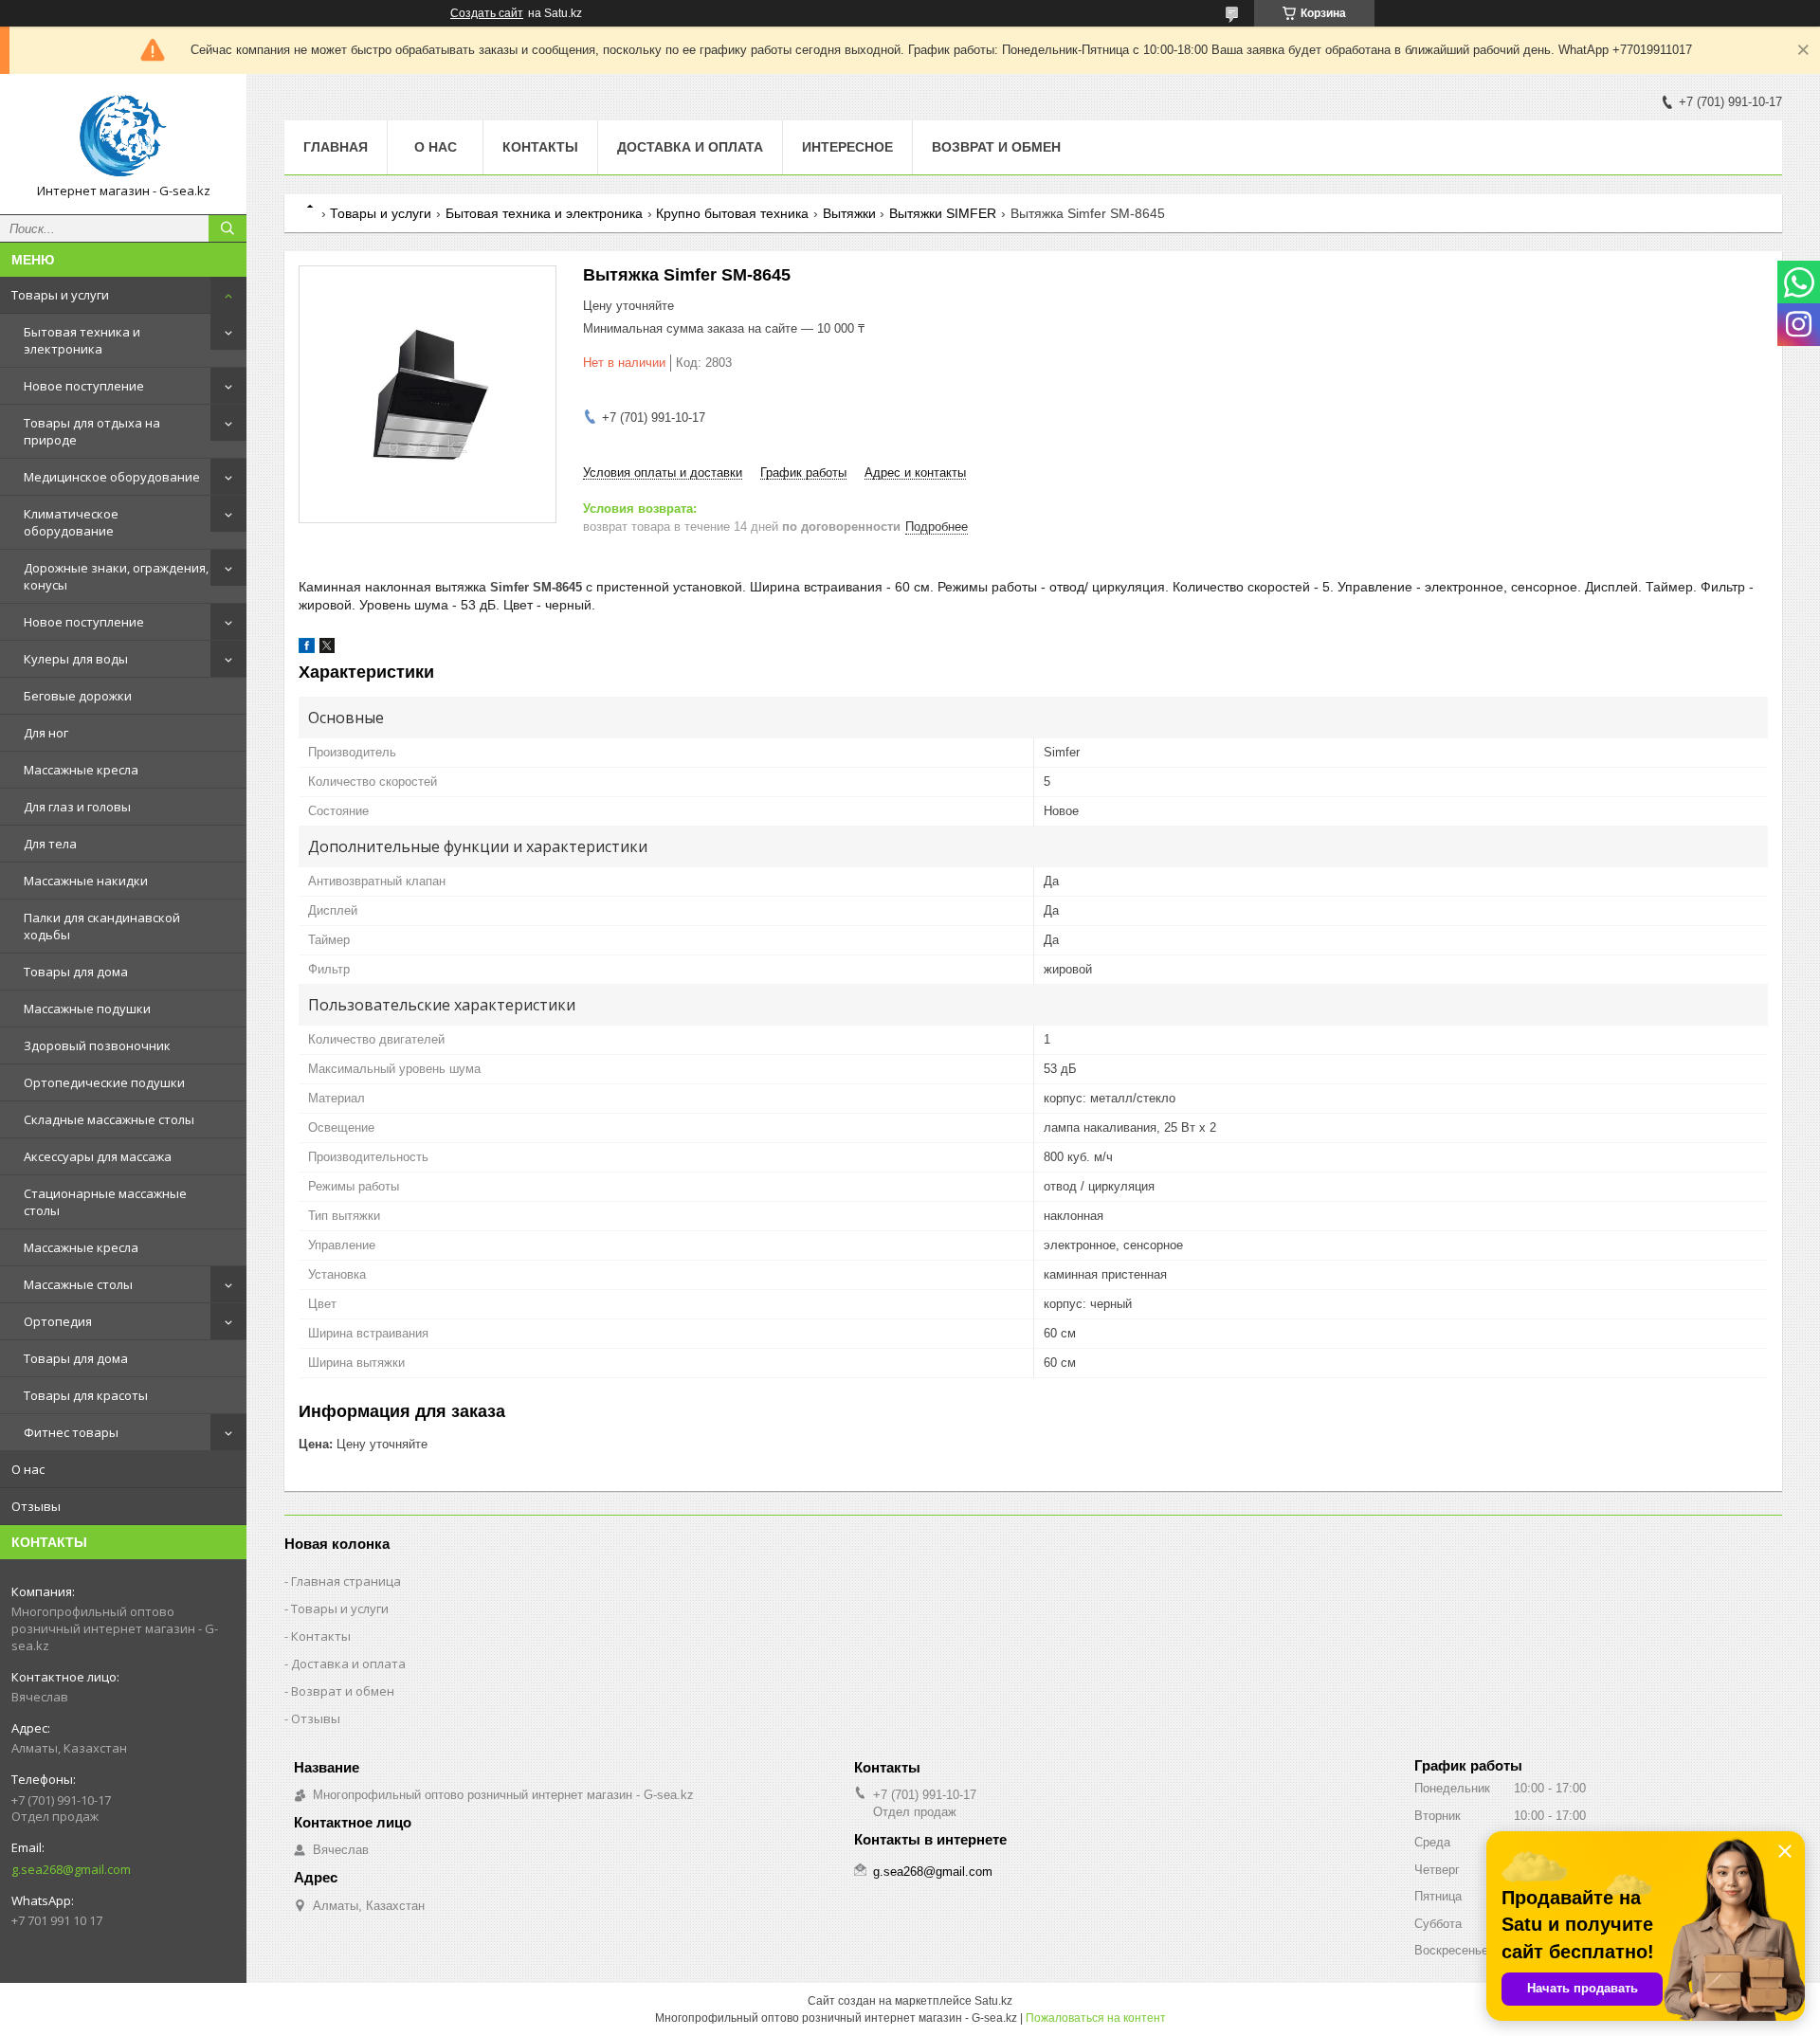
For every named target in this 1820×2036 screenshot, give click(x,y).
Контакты (540, 147)
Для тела (50, 844)
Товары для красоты (86, 1395)
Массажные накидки (86, 881)
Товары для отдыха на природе (92, 431)
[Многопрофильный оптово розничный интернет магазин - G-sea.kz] (123, 136)
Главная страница (346, 1581)
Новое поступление (84, 386)
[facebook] (307, 649)
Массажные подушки (87, 1009)
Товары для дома (76, 972)
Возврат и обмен (996, 147)
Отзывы (36, 1506)
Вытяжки (849, 213)
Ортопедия (58, 1321)
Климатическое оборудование (71, 522)
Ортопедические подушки (104, 1082)
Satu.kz (993, 2001)
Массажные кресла (81, 770)
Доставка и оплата (690, 147)
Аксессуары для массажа (98, 1156)
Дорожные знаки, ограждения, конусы (116, 576)
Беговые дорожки (78, 696)
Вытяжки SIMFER (943, 213)
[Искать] (227, 228)
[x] (327, 649)
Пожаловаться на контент (1096, 2018)
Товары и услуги (60, 295)
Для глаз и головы (77, 807)
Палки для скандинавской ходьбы (102, 926)
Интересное (847, 147)
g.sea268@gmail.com (71, 1869)
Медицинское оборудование (112, 477)
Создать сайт (487, 13)
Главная (336, 147)
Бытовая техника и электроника (82, 340)
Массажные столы (78, 1284)
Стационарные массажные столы (105, 1202)
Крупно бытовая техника (732, 213)
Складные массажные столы (109, 1119)
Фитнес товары (71, 1432)
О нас (28, 1469)
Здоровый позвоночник (97, 1045)
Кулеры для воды (76, 659)
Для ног (46, 733)
